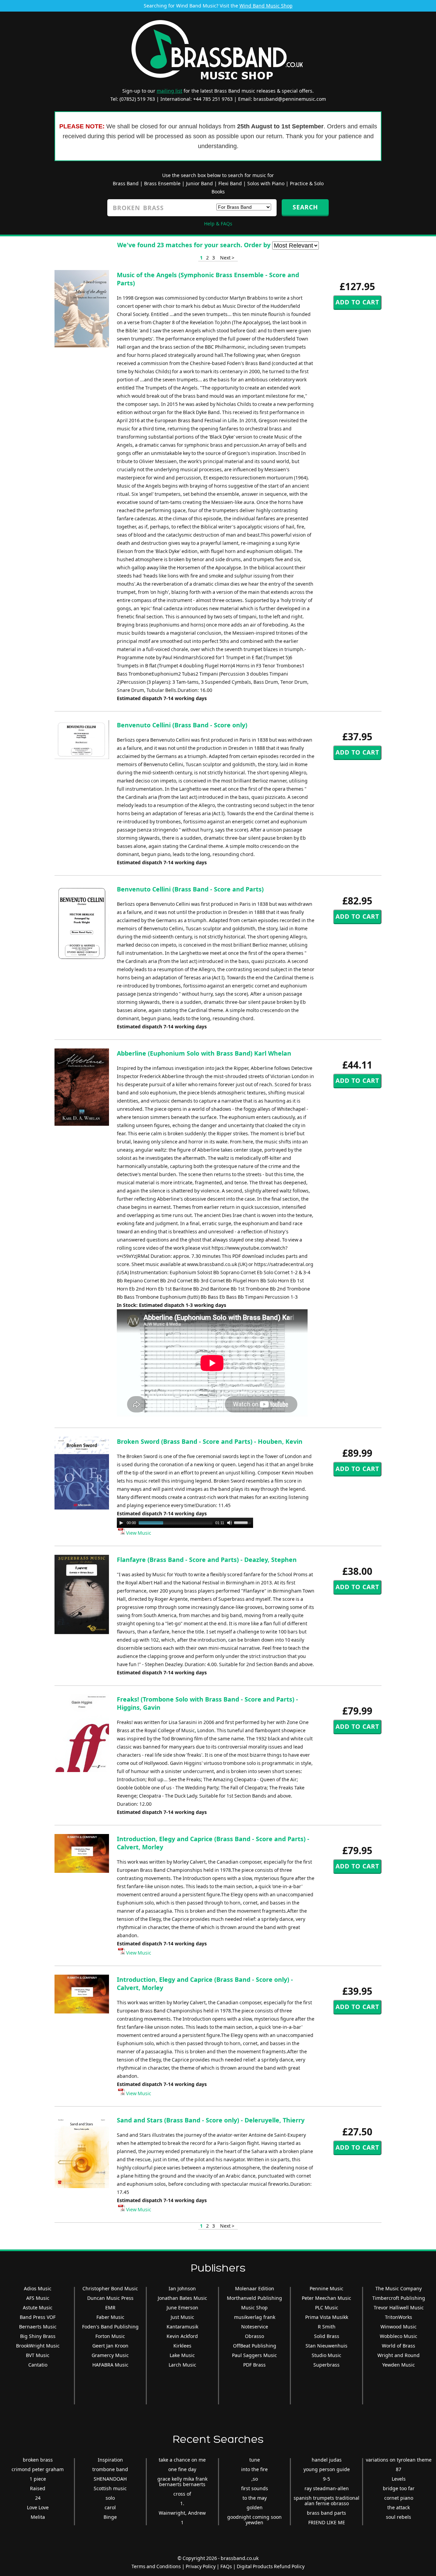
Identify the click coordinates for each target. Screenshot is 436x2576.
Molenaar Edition (255, 2288)
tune (255, 2460)
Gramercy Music (110, 2355)
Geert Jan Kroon (110, 2346)
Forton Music (110, 2336)
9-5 (326, 2479)
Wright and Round (399, 2355)
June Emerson (182, 2308)
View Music (138, 1533)
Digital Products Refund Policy (271, 2566)
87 (399, 2469)
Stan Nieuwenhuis (326, 2346)
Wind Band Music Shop (266, 6)
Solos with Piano (266, 183)
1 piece (38, 2479)
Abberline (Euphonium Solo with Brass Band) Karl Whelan (204, 1053)
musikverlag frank (255, 2317)
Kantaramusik (182, 2327)
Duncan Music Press (110, 2298)
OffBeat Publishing (255, 2346)
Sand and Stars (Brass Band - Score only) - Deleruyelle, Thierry (211, 2120)
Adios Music (38, 2288)
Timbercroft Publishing (399, 2298)
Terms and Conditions (156, 2566)
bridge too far (399, 2488)
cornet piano (399, 2498)
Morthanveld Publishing (254, 2298)
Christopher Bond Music (110, 2288)
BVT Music (38, 2355)
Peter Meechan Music (326, 2298)
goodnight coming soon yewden (254, 2520)
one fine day (182, 2469)
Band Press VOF (38, 2317)
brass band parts (326, 2513)
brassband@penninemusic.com (290, 99)
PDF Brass (254, 2365)
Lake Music (182, 2355)
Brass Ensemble (162, 183)
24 (38, 2498)
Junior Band (199, 183)
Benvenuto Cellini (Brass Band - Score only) (182, 725)
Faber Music (110, 2317)
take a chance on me (182, 2460)
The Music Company (399, 2288)
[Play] (121, 1523)
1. (182, 2503)
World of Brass (399, 2346)
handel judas (327, 2460)
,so (255, 2479)
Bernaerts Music (38, 2327)
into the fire (254, 2469)
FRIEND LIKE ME (327, 2522)
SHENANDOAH (110, 2479)
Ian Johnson (182, 2288)
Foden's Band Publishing (110, 2327)
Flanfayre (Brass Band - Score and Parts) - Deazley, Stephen (207, 1560)
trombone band (110, 2469)
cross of (182, 2494)
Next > (227, 258)
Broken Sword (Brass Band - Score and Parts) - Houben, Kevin (210, 1441)
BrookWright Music (38, 2346)
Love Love (38, 2507)
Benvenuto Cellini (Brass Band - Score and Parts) (190, 889)
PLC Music (327, 2308)
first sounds (255, 2488)
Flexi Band (230, 183)
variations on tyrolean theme (399, 2460)
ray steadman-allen (327, 2488)
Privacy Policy (201, 2566)
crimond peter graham (38, 2469)
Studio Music (326, 2355)
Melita (38, 2517)
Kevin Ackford (182, 2336)
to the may (255, 2498)
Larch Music (182, 2365)
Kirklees (182, 2346)
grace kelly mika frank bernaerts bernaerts (182, 2482)
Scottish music (110, 2488)
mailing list (169, 91)
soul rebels (399, 2517)
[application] (185, 1523)
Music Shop (254, 2308)
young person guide (327, 2469)
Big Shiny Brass (38, 2336)
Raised (38, 2488)
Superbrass (326, 2365)
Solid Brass (327, 2336)
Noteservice (255, 2327)
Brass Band (126, 183)
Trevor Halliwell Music (399, 2308)
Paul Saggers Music (254, 2355)
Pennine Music (326, 2288)
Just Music (182, 2317)
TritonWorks (399, 2317)
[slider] (244, 1522)
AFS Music (38, 2298)
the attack (399, 2507)
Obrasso (254, 2336)
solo (110, 2498)
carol (110, 2507)
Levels (399, 2479)
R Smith (327, 2327)
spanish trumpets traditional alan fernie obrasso (326, 2501)
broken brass (38, 2460)
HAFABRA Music (110, 2365)
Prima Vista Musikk (327, 2317)
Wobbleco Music (399, 2336)
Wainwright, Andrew (182, 2513)
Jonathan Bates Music (182, 2298)
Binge (110, 2517)
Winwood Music (399, 2327)
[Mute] (230, 1523)
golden (255, 2507)
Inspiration (110, 2460)
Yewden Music (399, 2365)
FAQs (226, 2566)
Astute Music (38, 2308)
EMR (110, 2308)
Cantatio (38, 2365)
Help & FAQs (218, 224)
